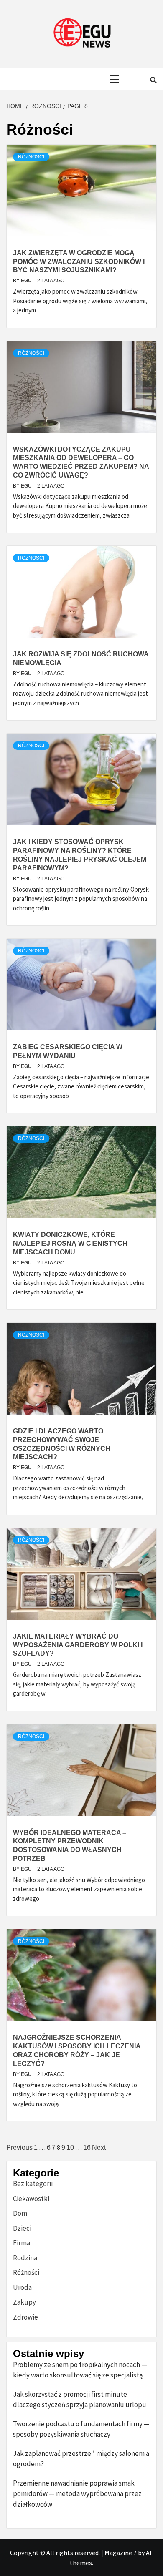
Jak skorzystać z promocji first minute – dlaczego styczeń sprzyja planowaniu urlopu (80, 2400)
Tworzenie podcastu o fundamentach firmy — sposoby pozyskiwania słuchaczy (81, 2429)
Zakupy (24, 2302)
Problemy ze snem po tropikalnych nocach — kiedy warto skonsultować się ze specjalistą (80, 2370)
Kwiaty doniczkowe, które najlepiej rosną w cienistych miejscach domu (70, 1243)
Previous (19, 2148)
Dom (20, 2213)
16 (87, 2148)
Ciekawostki (31, 2199)
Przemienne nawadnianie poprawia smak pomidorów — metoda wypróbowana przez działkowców (77, 2494)
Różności (31, 157)
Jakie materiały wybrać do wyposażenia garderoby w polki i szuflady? (78, 1645)
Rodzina (25, 2258)
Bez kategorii (33, 2184)
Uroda (22, 2287)
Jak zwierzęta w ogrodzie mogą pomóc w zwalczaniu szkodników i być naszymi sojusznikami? (79, 262)
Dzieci (22, 2228)
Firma (22, 2243)
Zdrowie (25, 2317)
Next (99, 2148)
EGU (27, 281)
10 (70, 2148)
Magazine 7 (121, 2553)
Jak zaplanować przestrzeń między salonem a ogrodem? (81, 2459)
